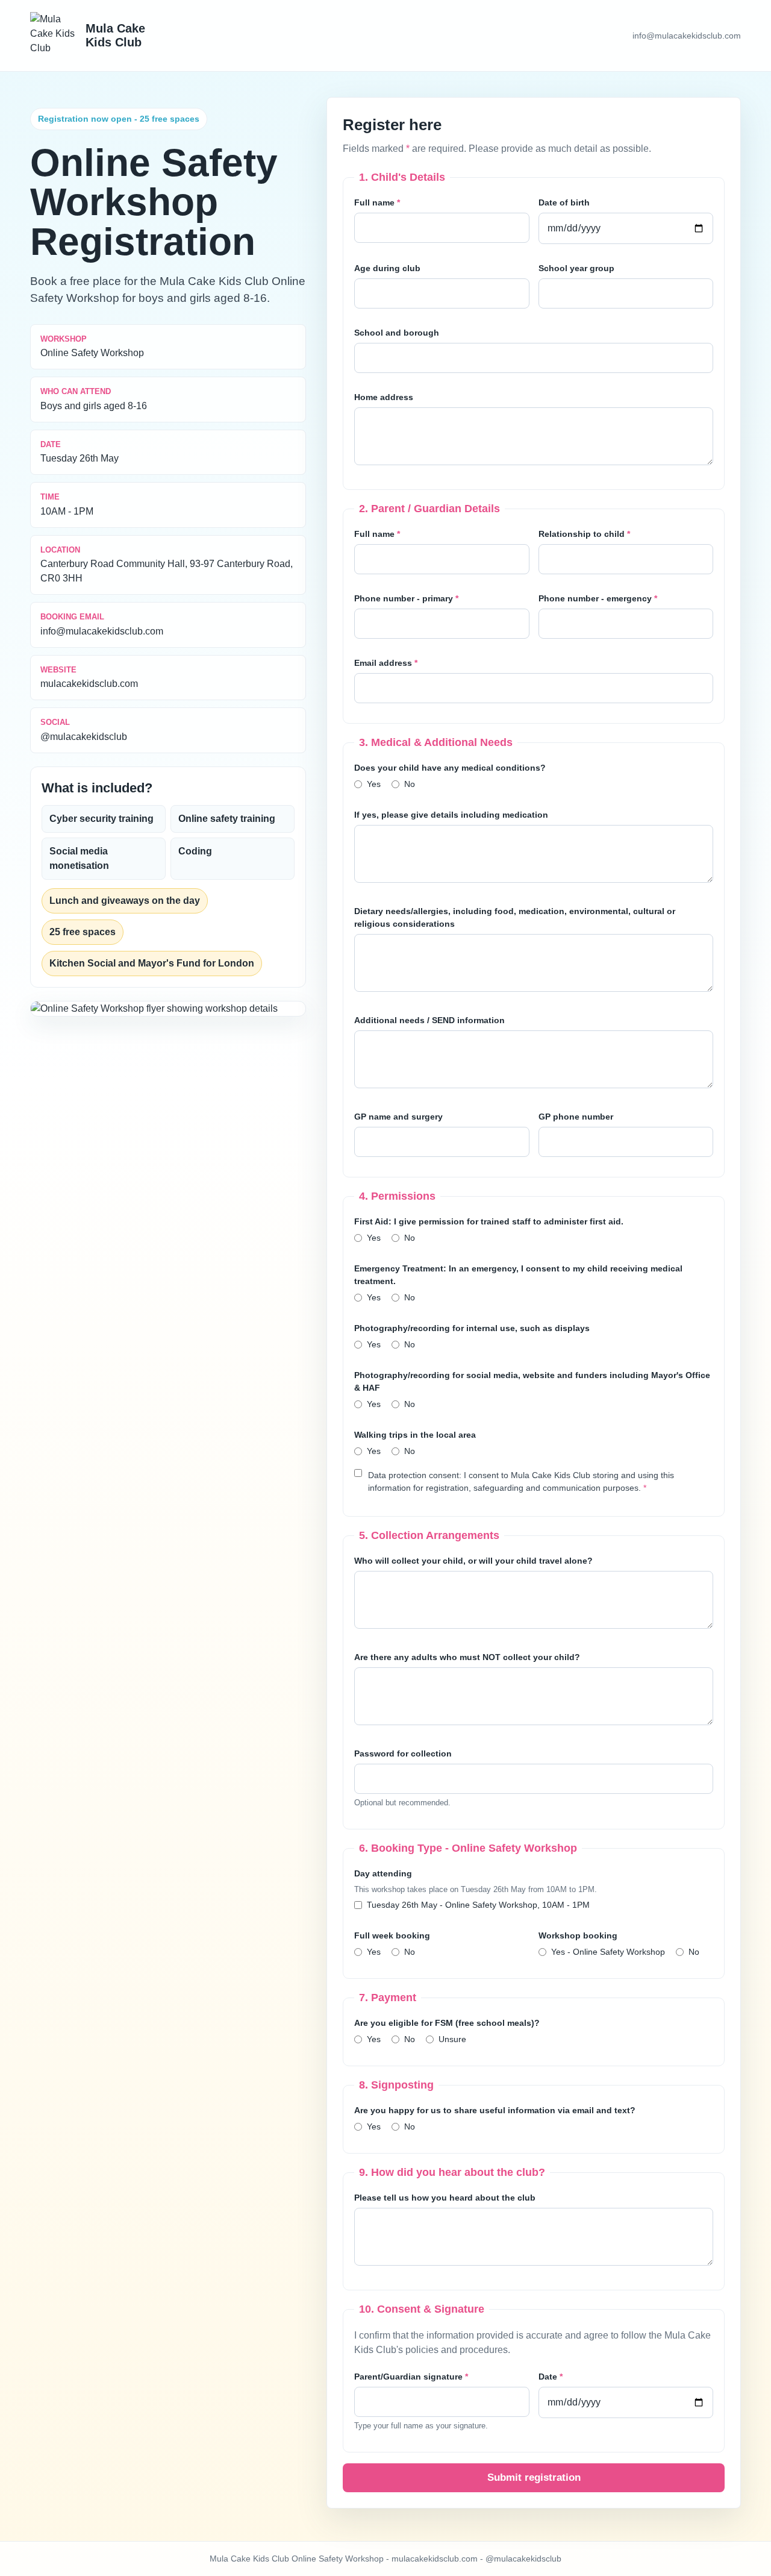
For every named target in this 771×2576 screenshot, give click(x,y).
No (410, 784)
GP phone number (576, 1117)
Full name (377, 202)
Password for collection (403, 1753)
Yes (374, 784)
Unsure (452, 2039)
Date (551, 2377)
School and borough (397, 333)
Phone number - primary (406, 598)
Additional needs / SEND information (429, 1020)
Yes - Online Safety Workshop (608, 1952)
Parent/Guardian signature (411, 2377)
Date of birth (564, 202)
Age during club (387, 268)
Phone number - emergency (598, 598)
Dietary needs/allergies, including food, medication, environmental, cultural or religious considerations (515, 917)
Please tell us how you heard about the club (445, 2198)
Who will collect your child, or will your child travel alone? (473, 1561)
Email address (386, 663)
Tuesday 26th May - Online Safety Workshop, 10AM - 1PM (478, 1905)
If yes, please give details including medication (451, 815)
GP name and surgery (398, 1117)
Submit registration (534, 2477)
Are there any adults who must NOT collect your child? (467, 1657)
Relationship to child (584, 534)
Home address (384, 397)
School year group (576, 268)
